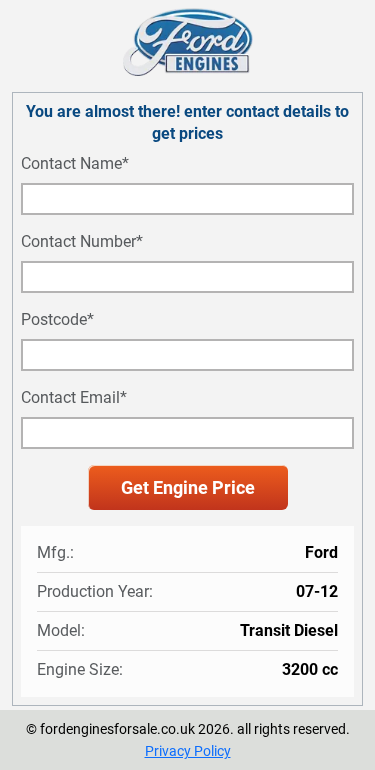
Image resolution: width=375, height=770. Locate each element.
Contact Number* (82, 242)
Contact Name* (75, 164)
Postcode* (57, 320)
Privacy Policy (188, 751)
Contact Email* (74, 398)
